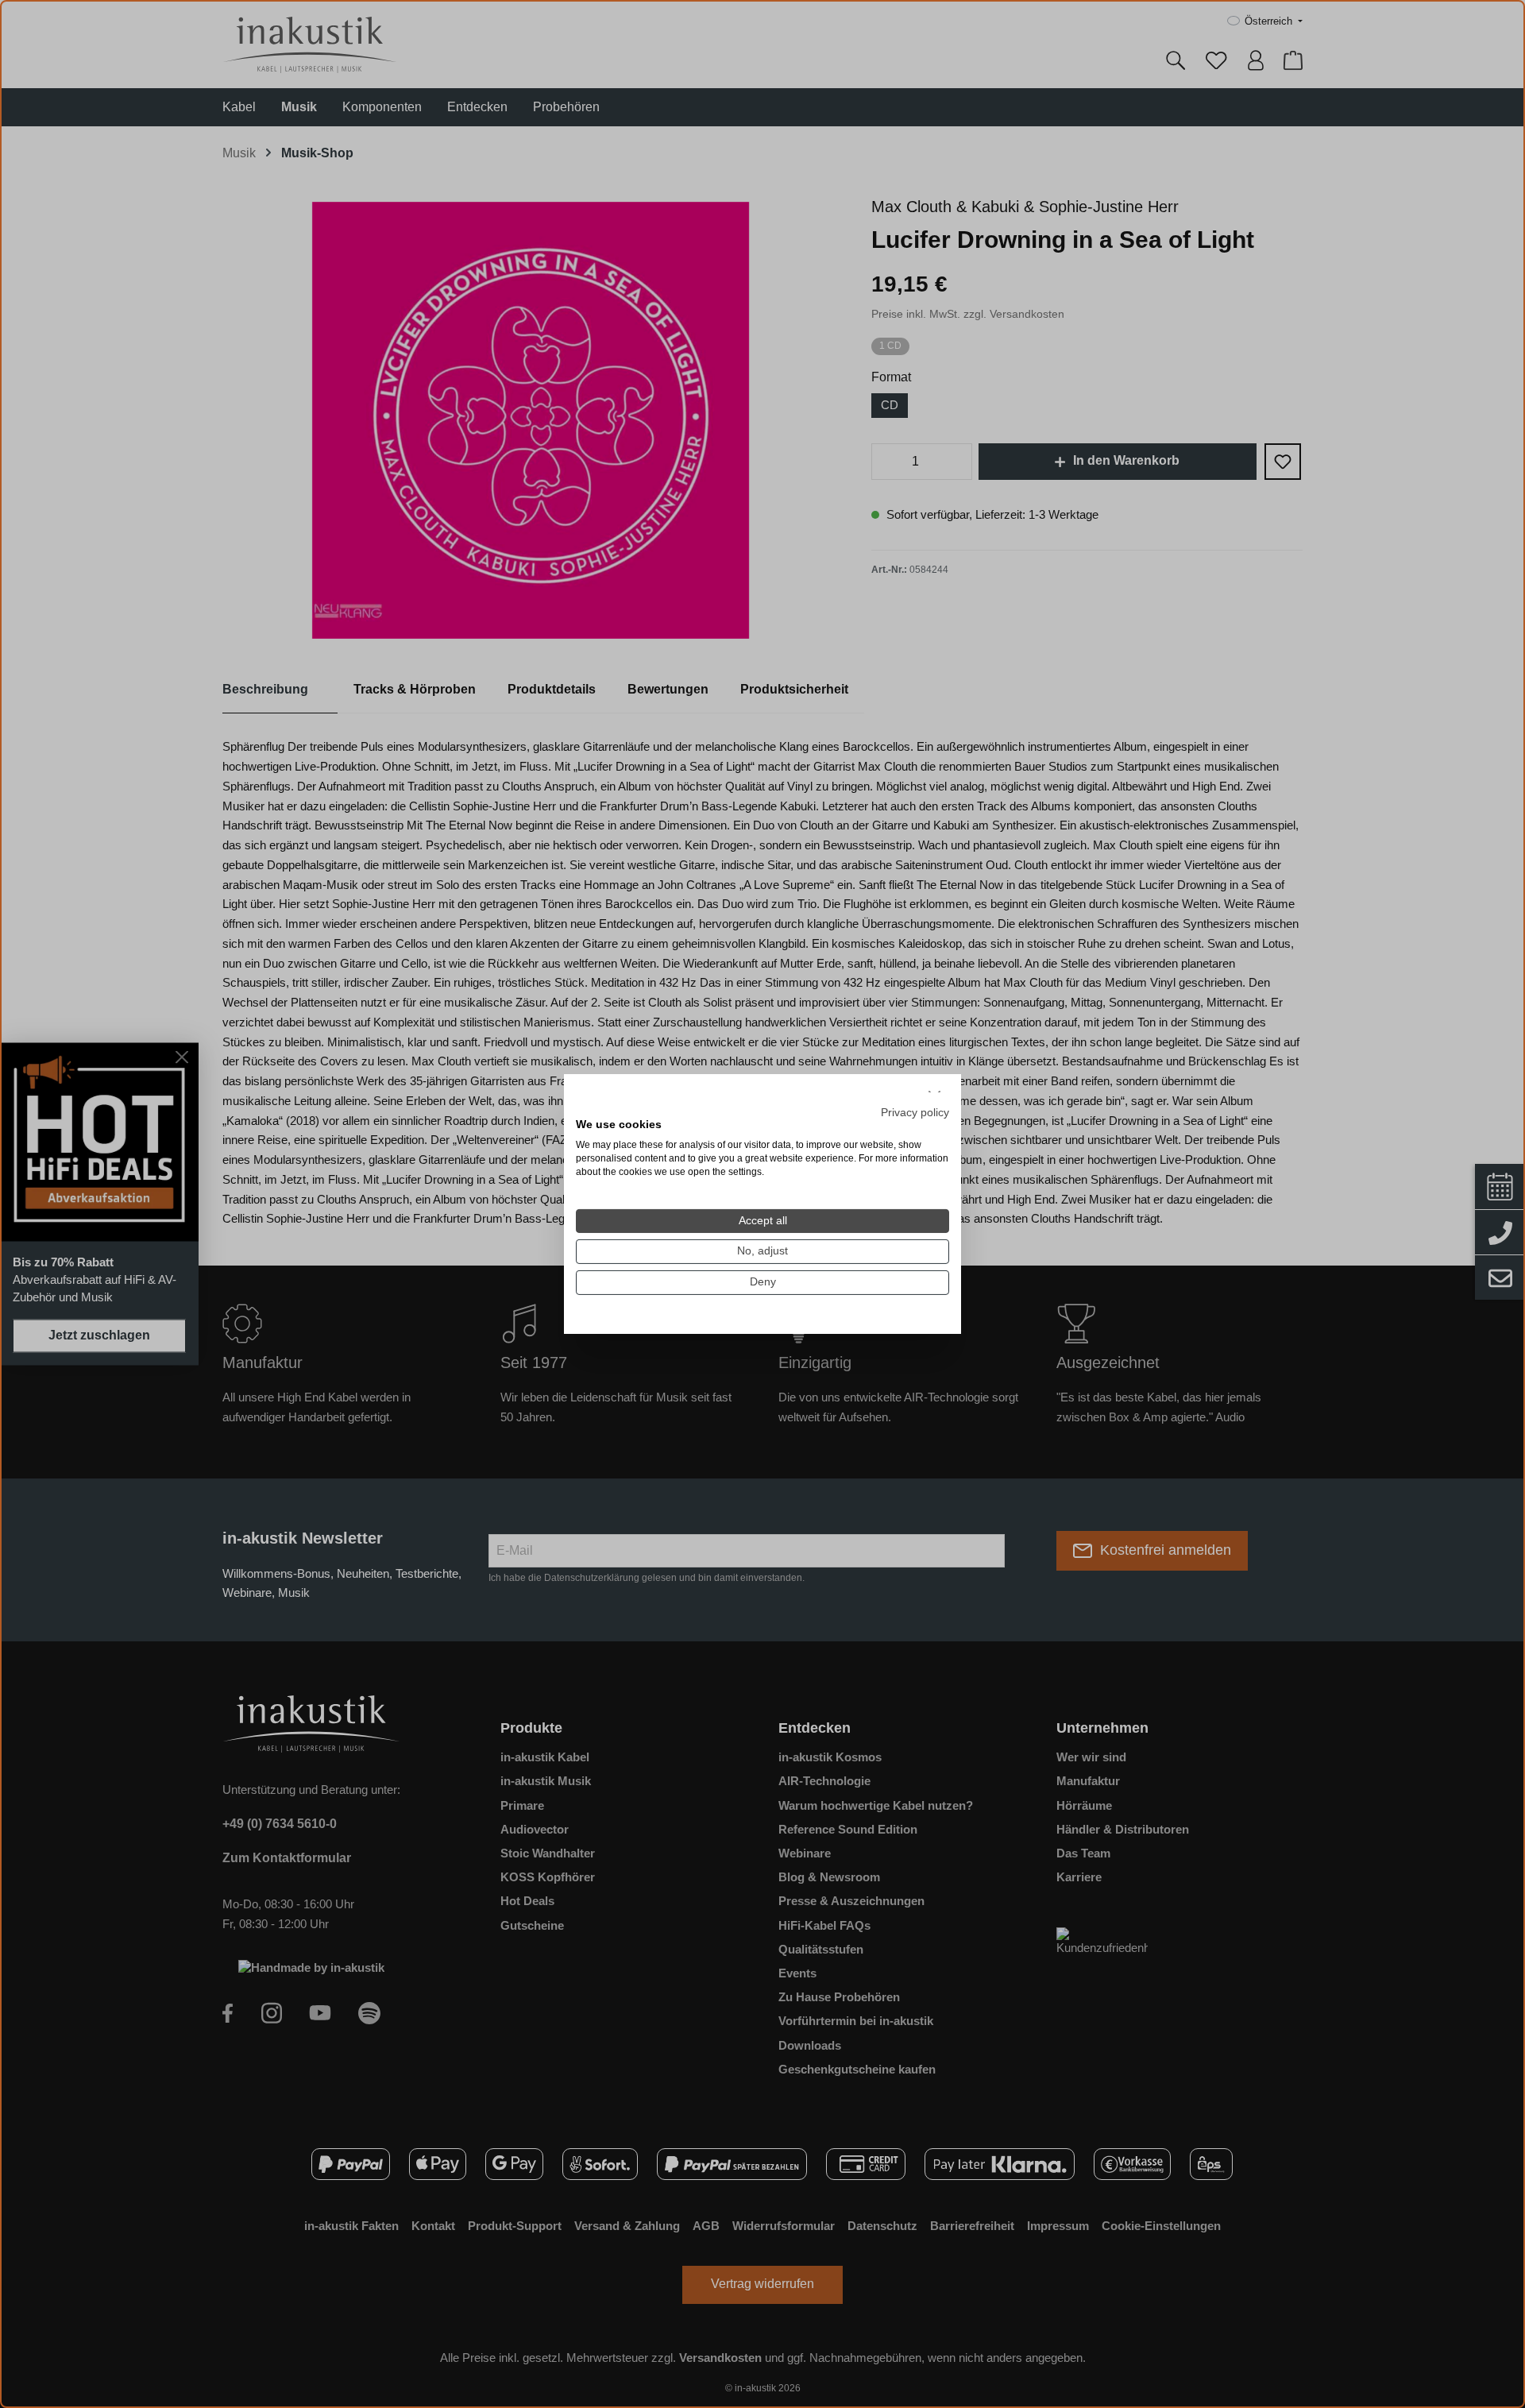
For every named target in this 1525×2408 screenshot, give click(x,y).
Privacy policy (915, 1112)
